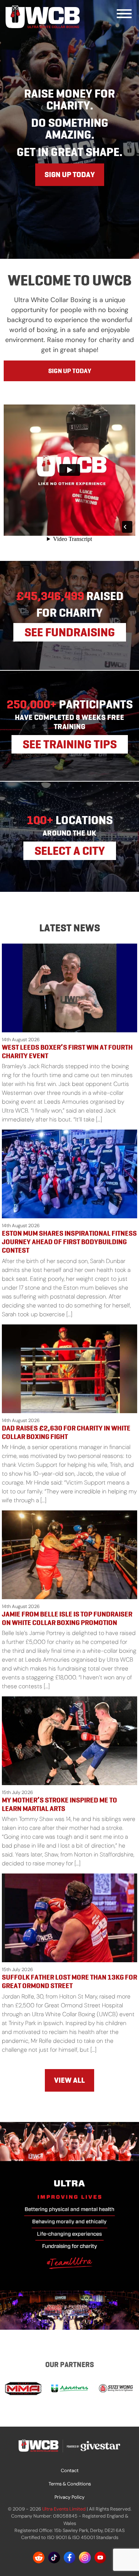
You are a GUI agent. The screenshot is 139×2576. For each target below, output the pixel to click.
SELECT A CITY (70, 851)
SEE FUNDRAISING (70, 632)
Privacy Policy (69, 2497)
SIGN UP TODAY (70, 175)
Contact (70, 2470)
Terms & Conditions (70, 2484)
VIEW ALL (69, 2080)
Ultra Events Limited (64, 2509)
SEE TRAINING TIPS (70, 744)
